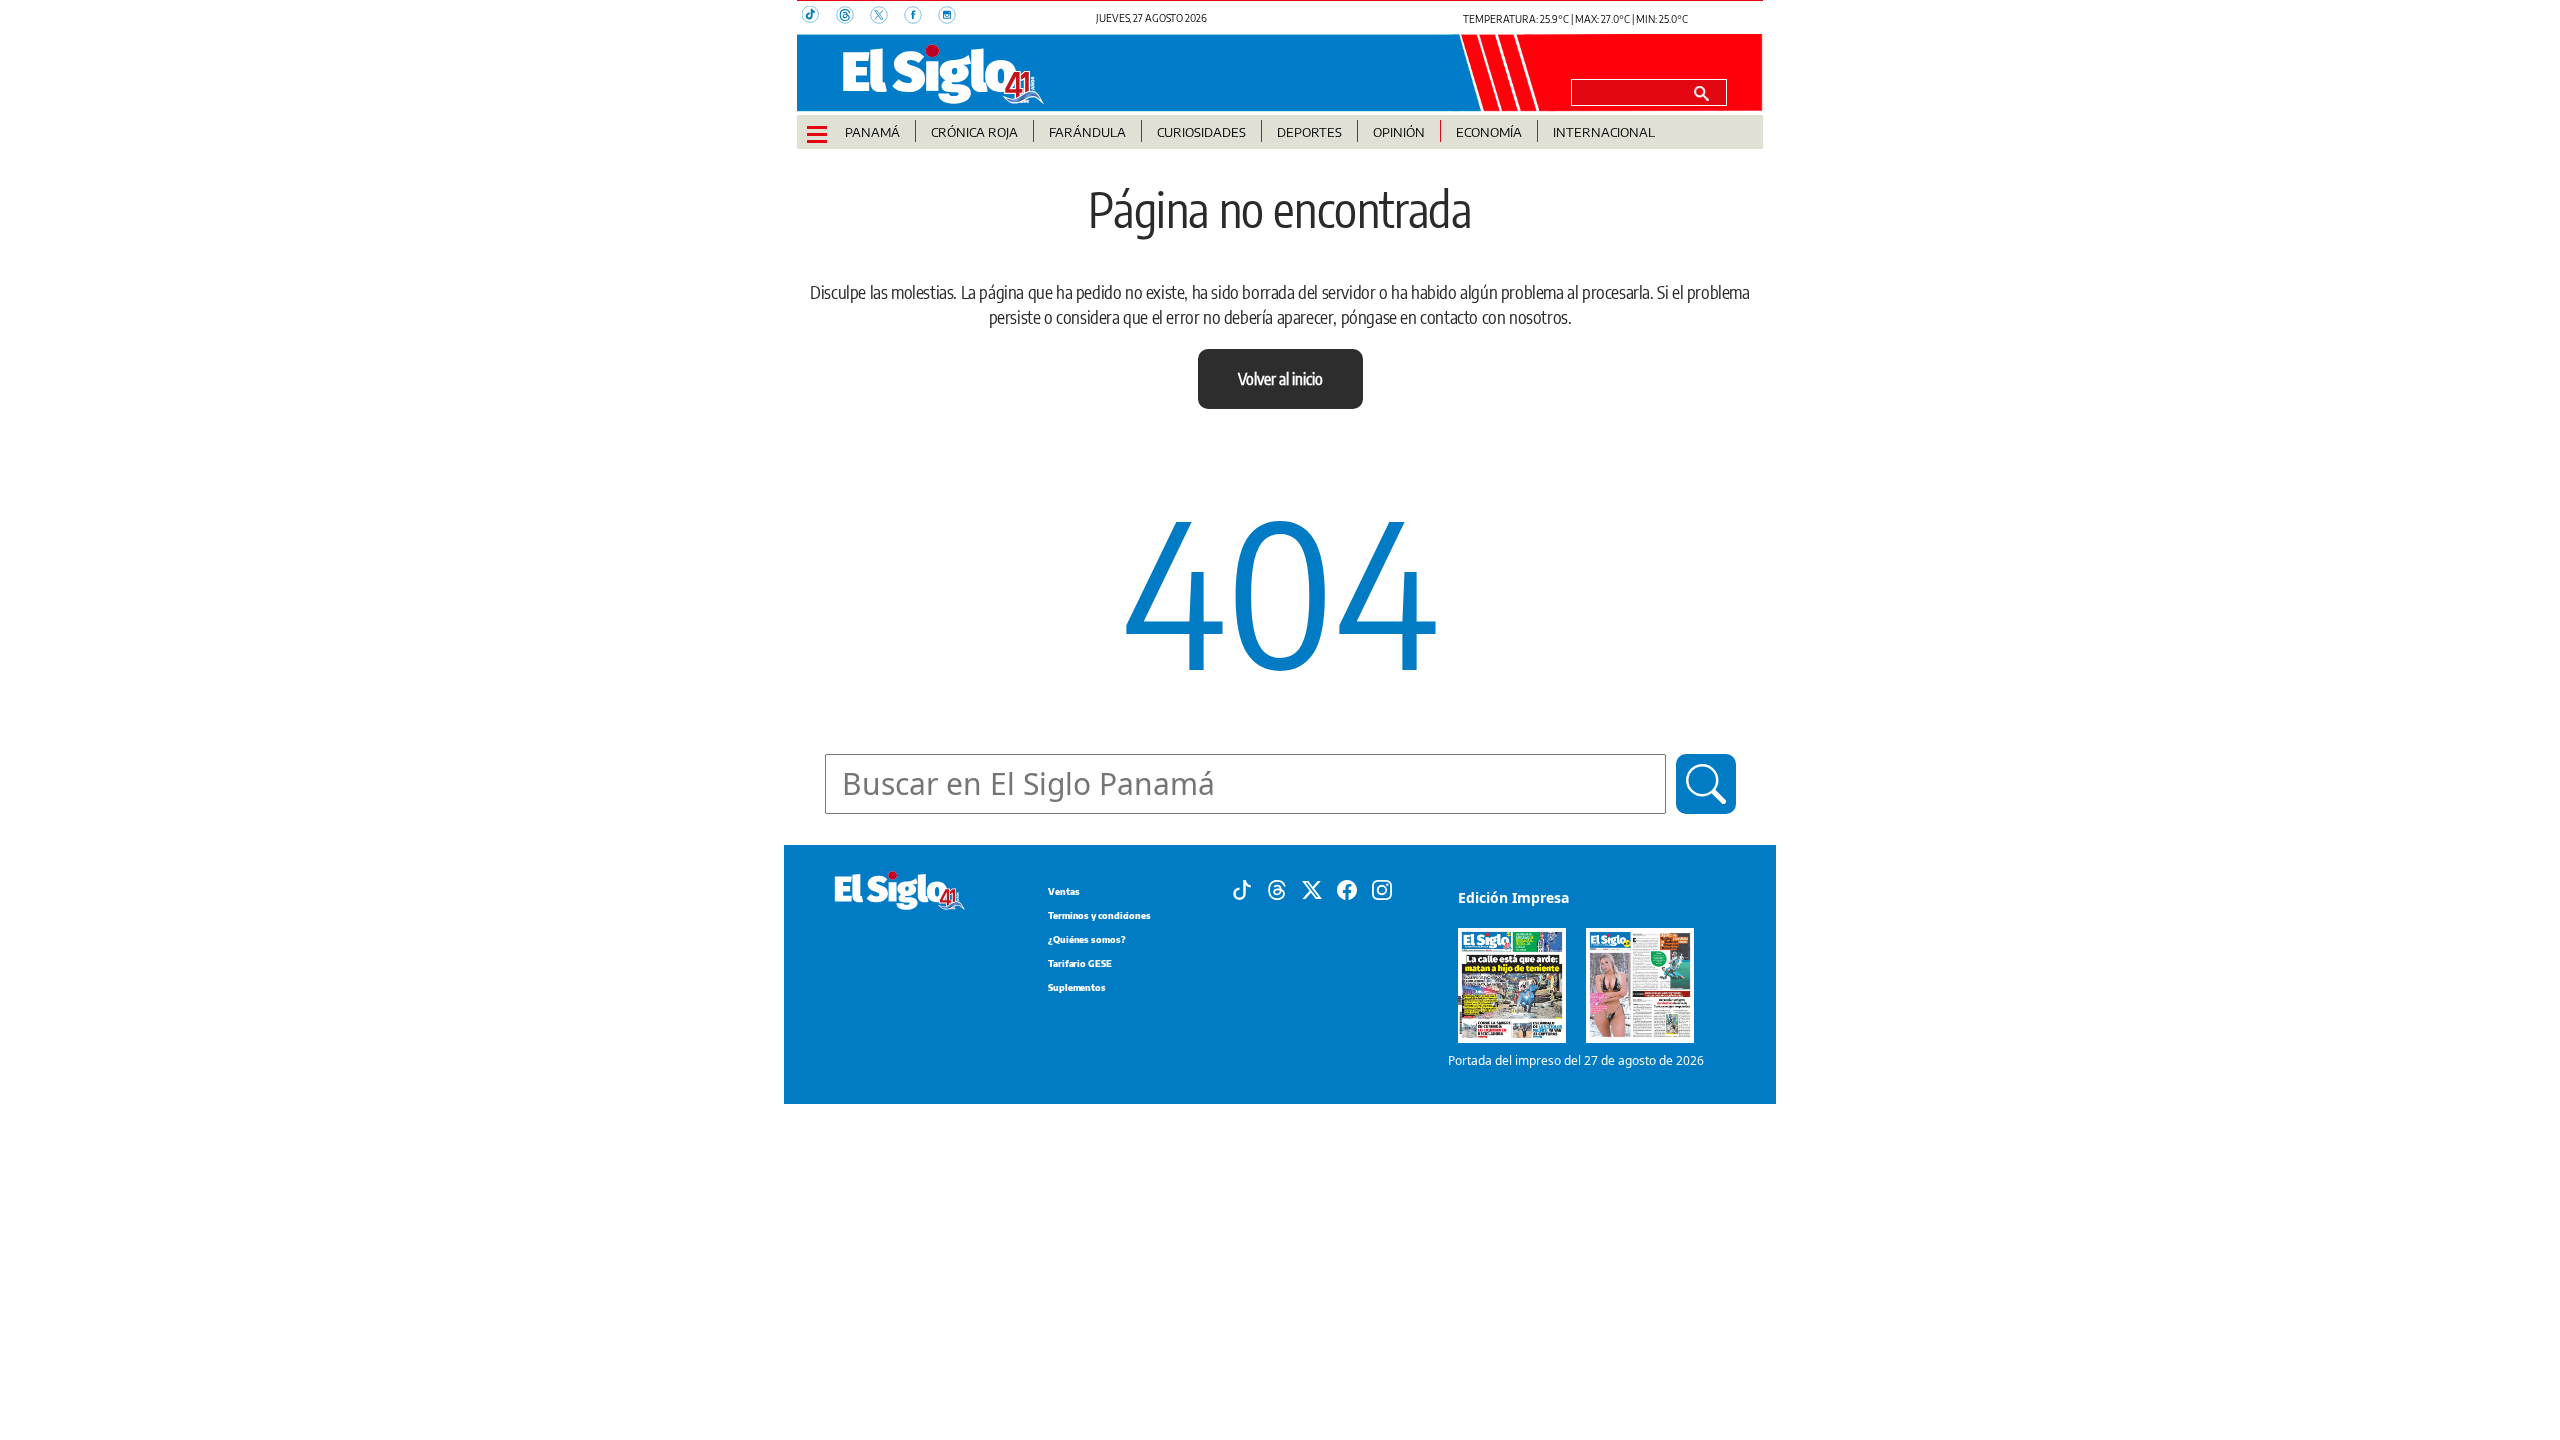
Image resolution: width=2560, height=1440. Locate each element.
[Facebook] (1347, 889)
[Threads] (1277, 889)
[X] (1312, 889)
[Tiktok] (1242, 889)
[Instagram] (1382, 889)
